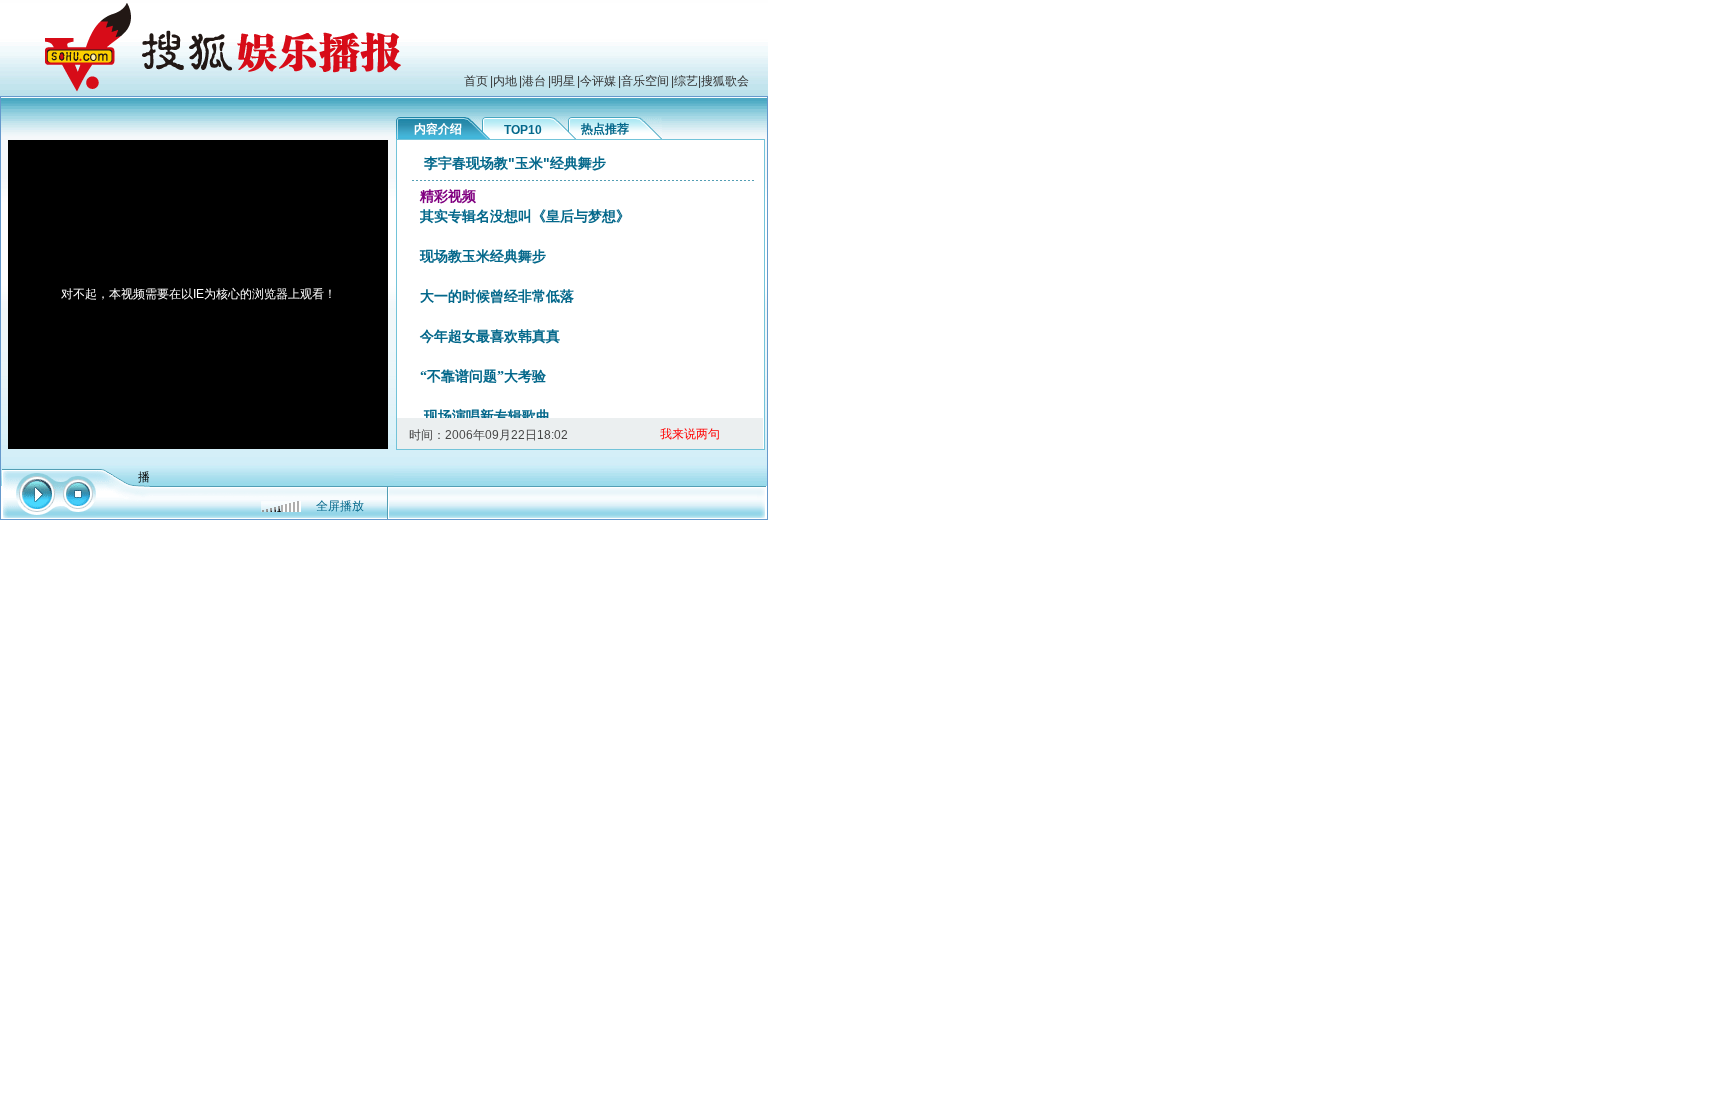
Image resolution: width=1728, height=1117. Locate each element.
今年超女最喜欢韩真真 (490, 336)
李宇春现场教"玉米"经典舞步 (515, 163)
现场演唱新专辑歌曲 (487, 416)
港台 (534, 81)
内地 (505, 81)
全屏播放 (340, 506)
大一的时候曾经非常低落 (497, 296)
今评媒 (598, 81)
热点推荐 (605, 129)
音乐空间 (645, 81)
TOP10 (523, 130)
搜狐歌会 (725, 81)
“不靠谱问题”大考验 (483, 376)
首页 (476, 81)
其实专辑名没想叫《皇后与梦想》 (525, 216)
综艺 (686, 81)
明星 (563, 81)
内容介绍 (438, 129)
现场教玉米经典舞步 (483, 256)
